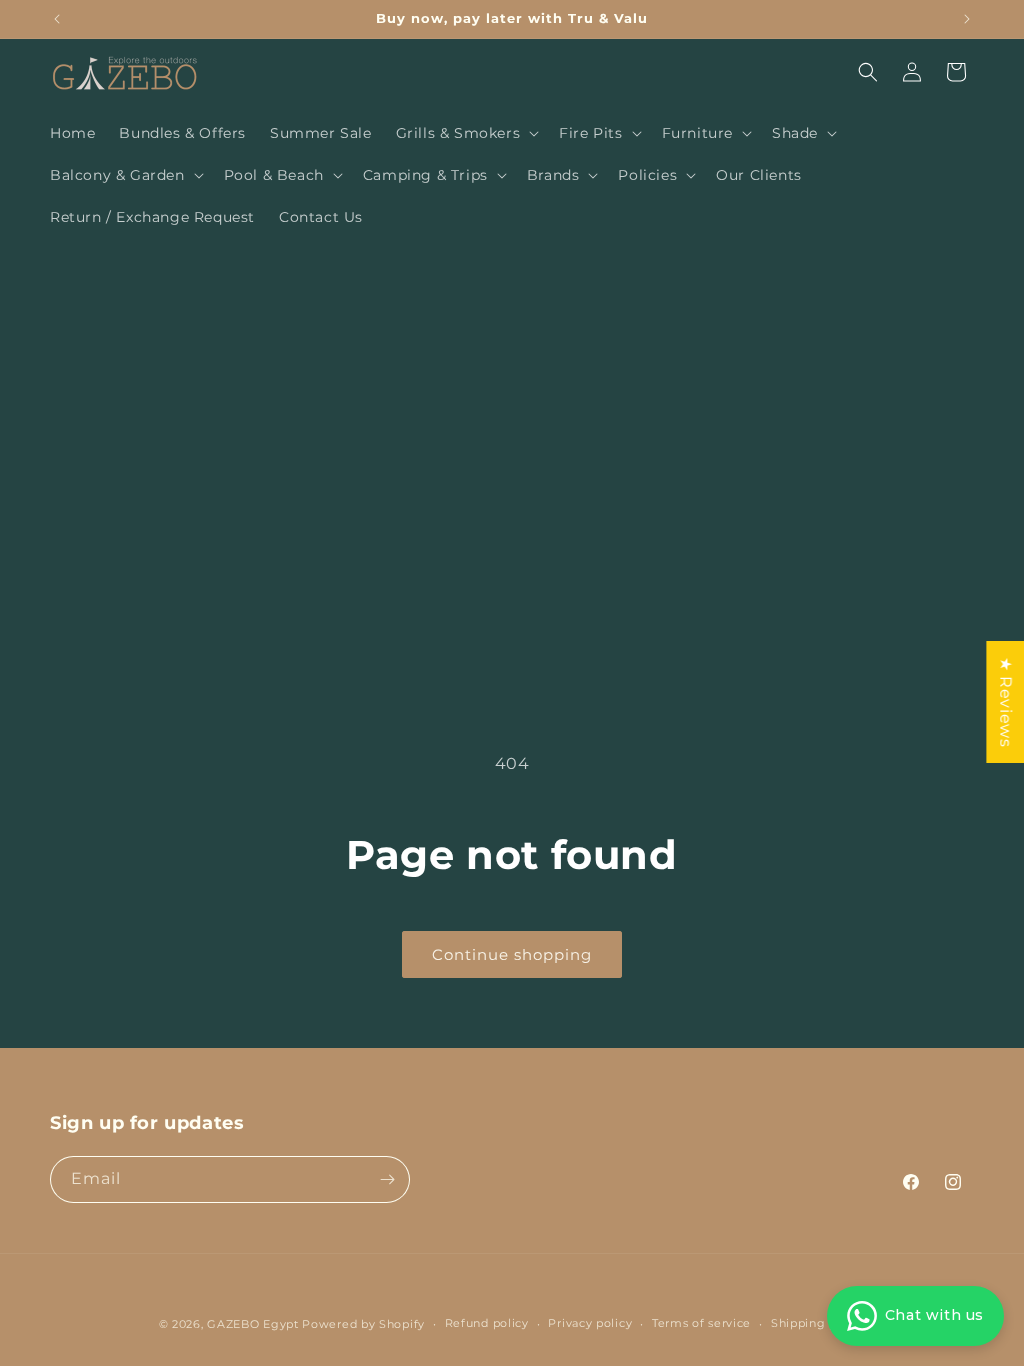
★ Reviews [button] (1005, 702)
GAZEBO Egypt (252, 1324)
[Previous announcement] (57, 19)
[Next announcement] (967, 19)
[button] (466, 133)
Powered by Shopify (363, 1324)
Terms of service (701, 1323)
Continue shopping (512, 954)
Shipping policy (818, 1323)
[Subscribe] (387, 1179)
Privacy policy (590, 1323)
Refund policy (487, 1323)
